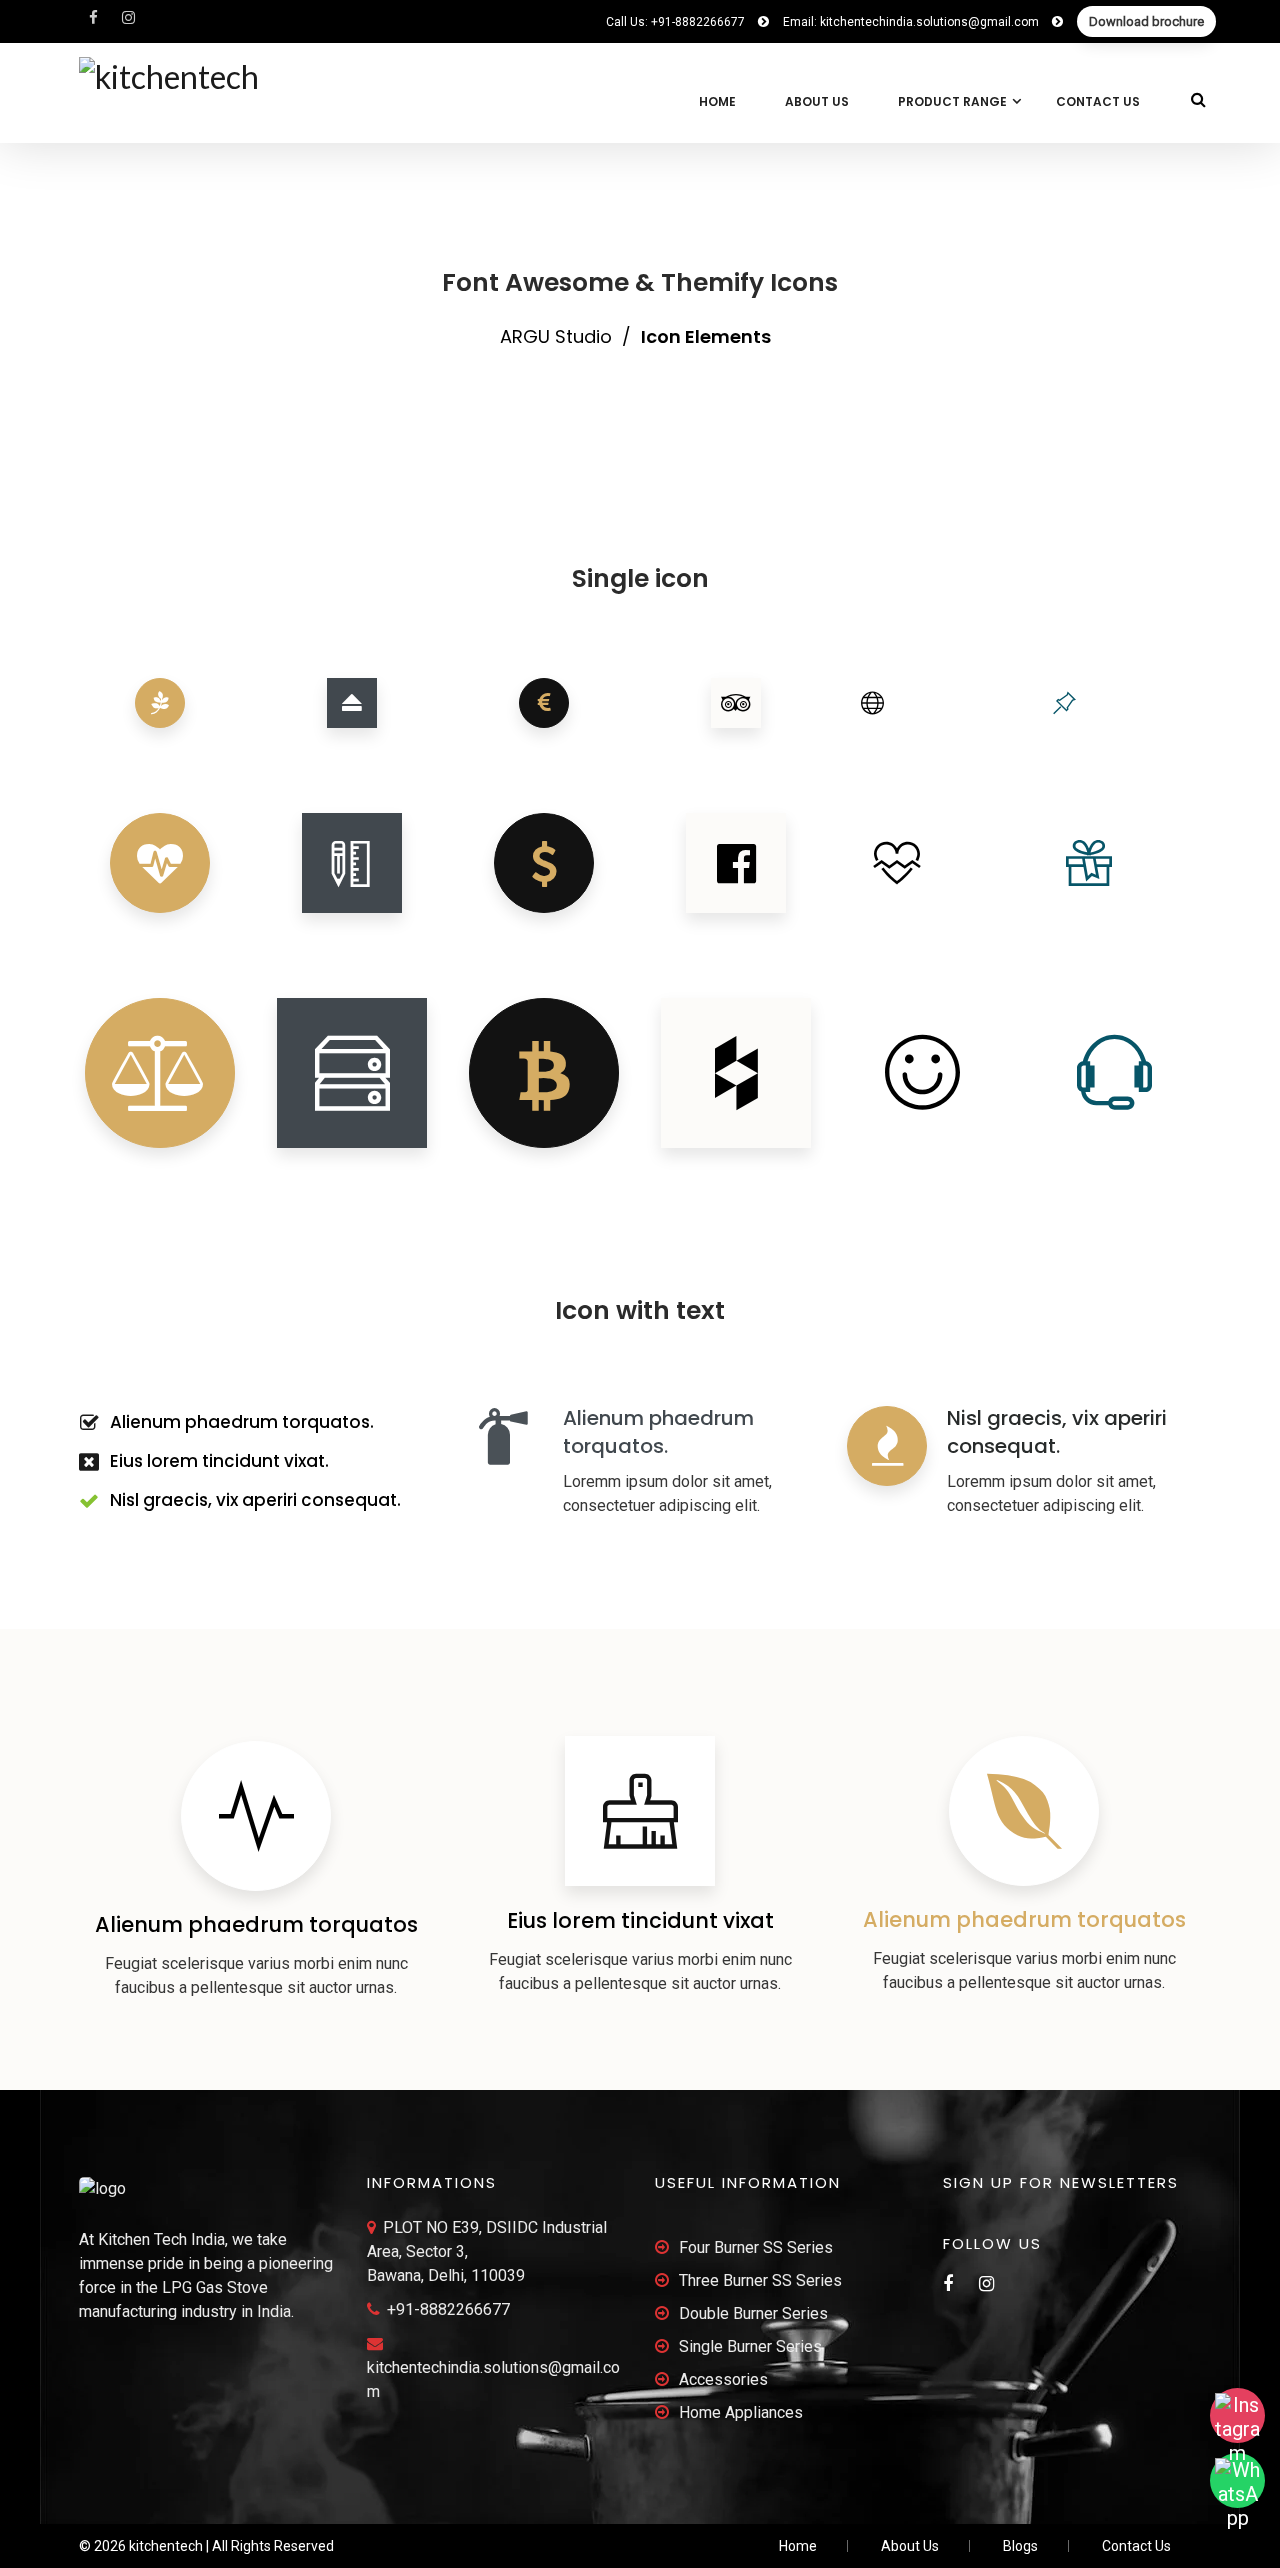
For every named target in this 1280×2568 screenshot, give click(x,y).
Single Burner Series (750, 2346)
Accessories (723, 2379)
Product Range (952, 101)
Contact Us (1098, 101)
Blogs (1020, 2546)
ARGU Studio (556, 336)
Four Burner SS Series (756, 2247)
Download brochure (1146, 21)
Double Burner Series (753, 2313)
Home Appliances (741, 2412)
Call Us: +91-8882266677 (677, 22)
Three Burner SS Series (760, 2280)
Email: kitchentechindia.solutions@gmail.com (912, 22)
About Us (817, 101)
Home (717, 101)
